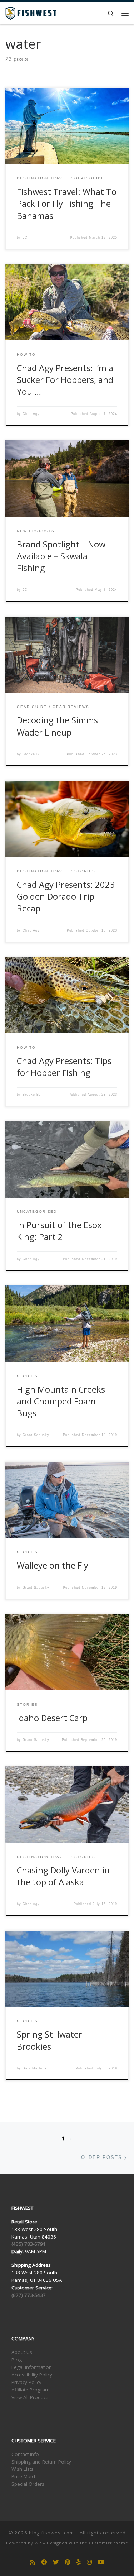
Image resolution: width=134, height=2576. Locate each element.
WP (38, 2543)
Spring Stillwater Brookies (49, 2040)
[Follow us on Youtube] (101, 2562)
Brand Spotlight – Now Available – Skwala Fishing (61, 556)
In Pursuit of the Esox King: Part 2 (59, 1231)
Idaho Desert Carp (52, 1718)
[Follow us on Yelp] (79, 2562)
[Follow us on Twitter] (56, 2562)
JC (25, 238)
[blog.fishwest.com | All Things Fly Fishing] (31, 12)
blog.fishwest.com (51, 2533)
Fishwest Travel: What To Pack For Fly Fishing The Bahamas (67, 204)
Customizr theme (109, 2543)
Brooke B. (31, 754)
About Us (22, 2352)
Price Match (24, 2476)
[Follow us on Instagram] (89, 2562)
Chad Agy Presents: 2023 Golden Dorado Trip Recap (66, 897)
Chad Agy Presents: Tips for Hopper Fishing (64, 1067)
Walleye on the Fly (53, 1565)
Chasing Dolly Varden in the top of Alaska (63, 1876)
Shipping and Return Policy (41, 2462)
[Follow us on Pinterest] (68, 2562)
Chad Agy (31, 414)
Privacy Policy (26, 2382)
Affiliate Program (31, 2390)
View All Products (31, 2397)
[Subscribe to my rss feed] (33, 2562)
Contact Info (25, 2454)
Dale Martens (35, 2068)
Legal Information (32, 2367)
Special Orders (28, 2484)
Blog (17, 2360)
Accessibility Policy (32, 2375)
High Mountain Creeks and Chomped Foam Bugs (61, 1401)
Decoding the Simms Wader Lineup (57, 726)
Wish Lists (23, 2469)
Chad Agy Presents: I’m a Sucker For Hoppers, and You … (65, 380)
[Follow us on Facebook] (44, 2562)
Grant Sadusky (36, 1435)
